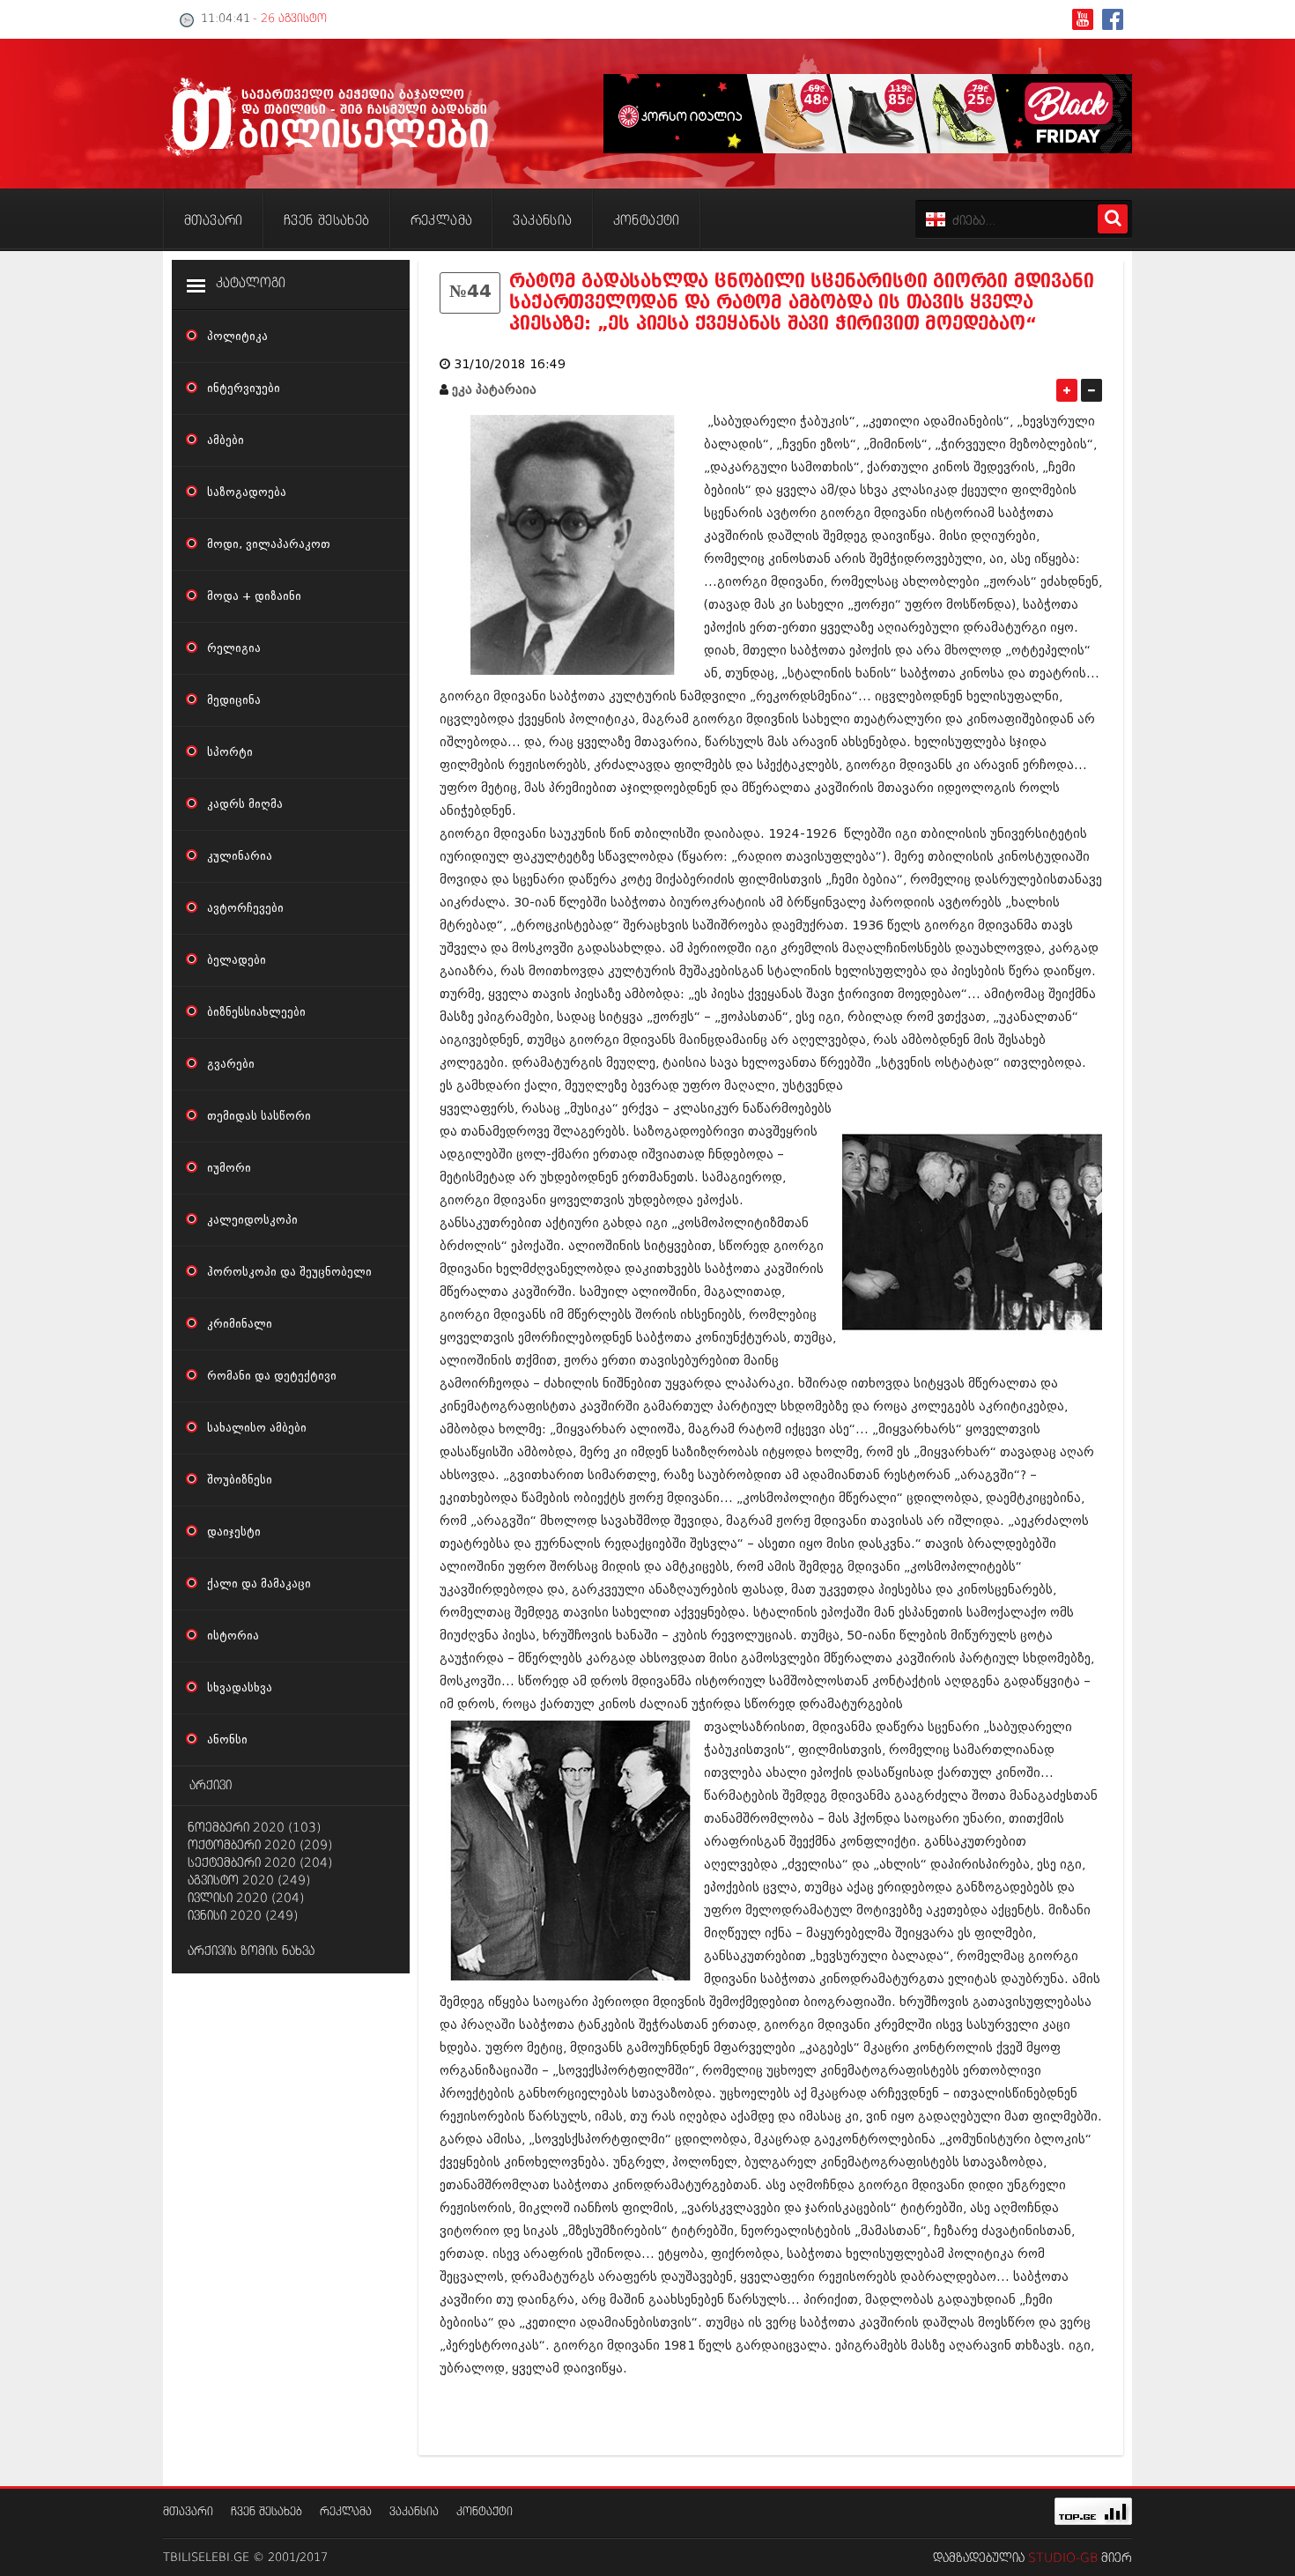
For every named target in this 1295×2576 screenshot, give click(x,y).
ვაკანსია (414, 2512)
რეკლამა (346, 2512)
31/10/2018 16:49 (510, 364)
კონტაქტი (485, 2512)
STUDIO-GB (1063, 2558)
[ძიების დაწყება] (1113, 219)
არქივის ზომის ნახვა (251, 1951)
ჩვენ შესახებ (266, 2512)
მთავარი (188, 2512)
